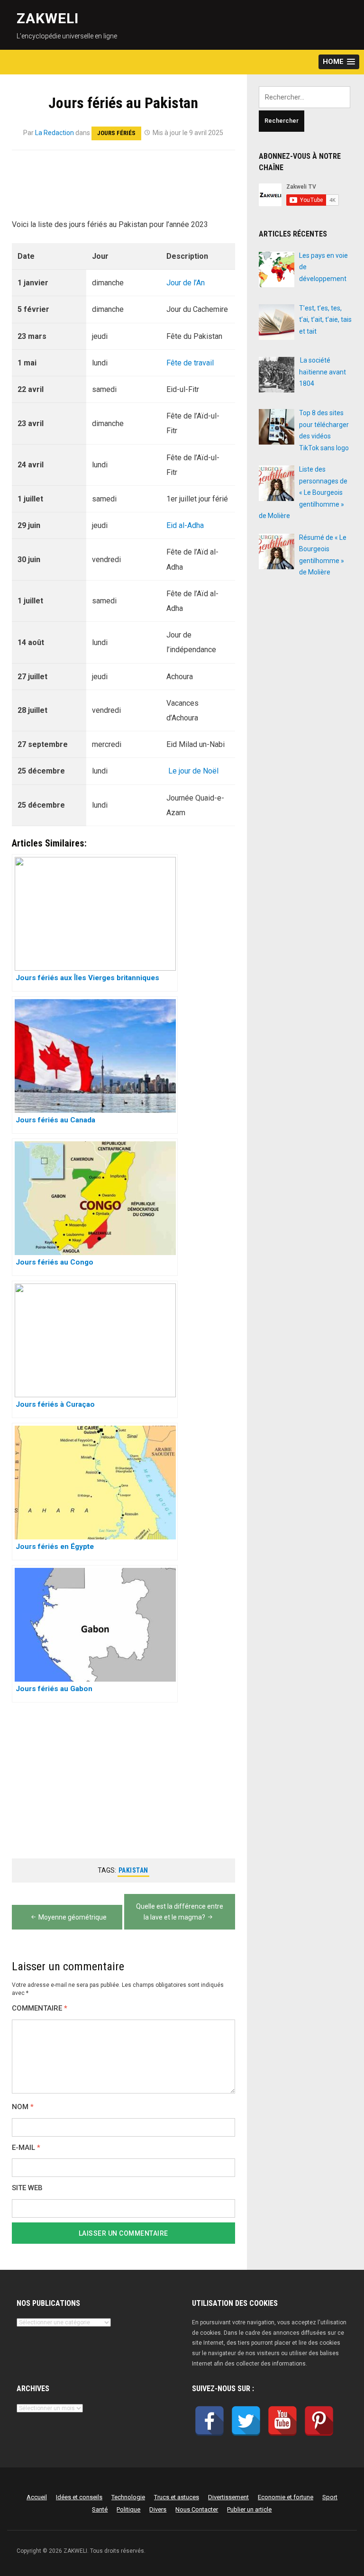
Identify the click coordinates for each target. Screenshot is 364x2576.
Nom (23, 2107)
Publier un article (249, 2509)
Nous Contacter (197, 2509)
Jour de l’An (186, 283)
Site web (27, 2188)
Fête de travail (190, 363)
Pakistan (133, 1870)
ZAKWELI (48, 18)
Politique (128, 2509)
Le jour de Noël (193, 771)
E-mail (26, 2148)
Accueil (37, 2497)
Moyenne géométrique (73, 1917)
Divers (158, 2509)
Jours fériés (116, 133)
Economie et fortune (286, 2497)
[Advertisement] (123, 190)
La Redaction (55, 133)
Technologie (128, 2497)
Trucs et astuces (177, 2497)
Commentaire (40, 2008)
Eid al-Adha (185, 525)
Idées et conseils (79, 2497)
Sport (330, 2497)
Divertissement (228, 2497)
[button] (339, 62)
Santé (100, 2509)
